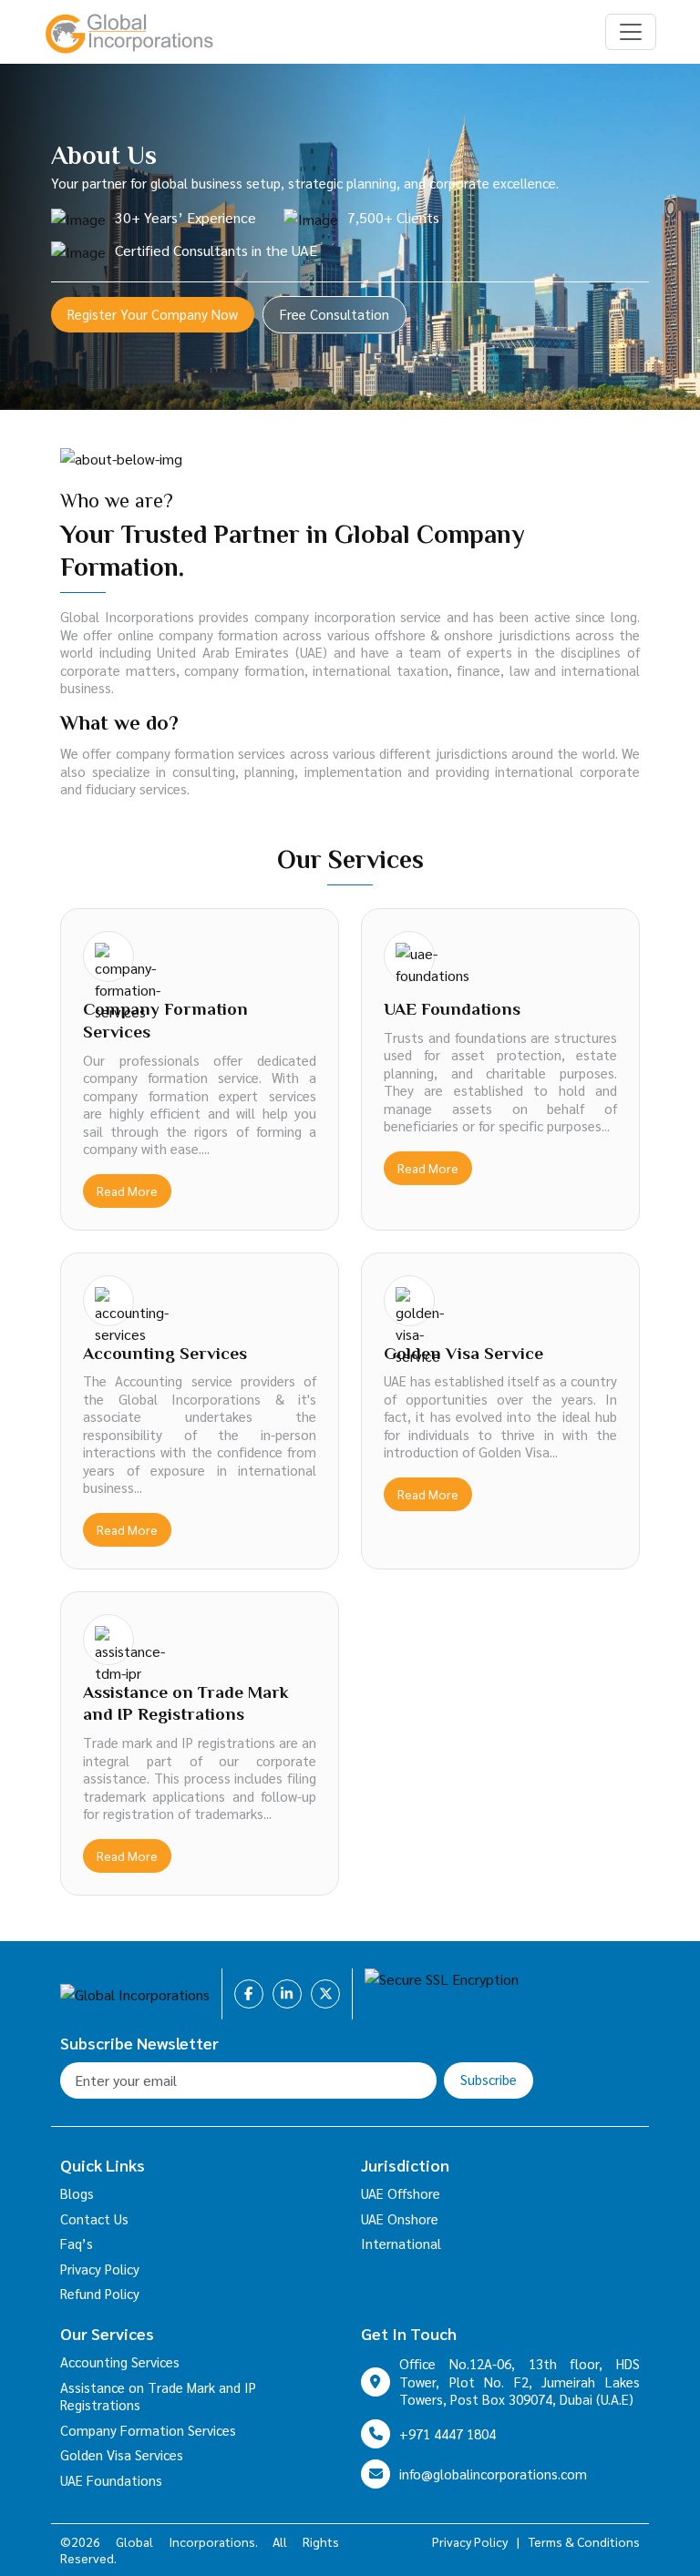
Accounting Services (120, 2361)
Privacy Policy (100, 2269)
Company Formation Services (148, 2430)
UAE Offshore (401, 2193)
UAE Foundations (111, 2480)
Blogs (77, 2193)
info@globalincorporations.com (493, 2474)
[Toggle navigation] (631, 32)
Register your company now (153, 314)
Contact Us (94, 2218)
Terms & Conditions (584, 2541)
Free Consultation (335, 314)
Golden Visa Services (122, 2454)
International (401, 2243)
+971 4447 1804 (448, 2433)
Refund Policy (100, 2293)
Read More (127, 1191)
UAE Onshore (400, 2218)
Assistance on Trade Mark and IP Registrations (158, 2396)
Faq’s (77, 2243)
